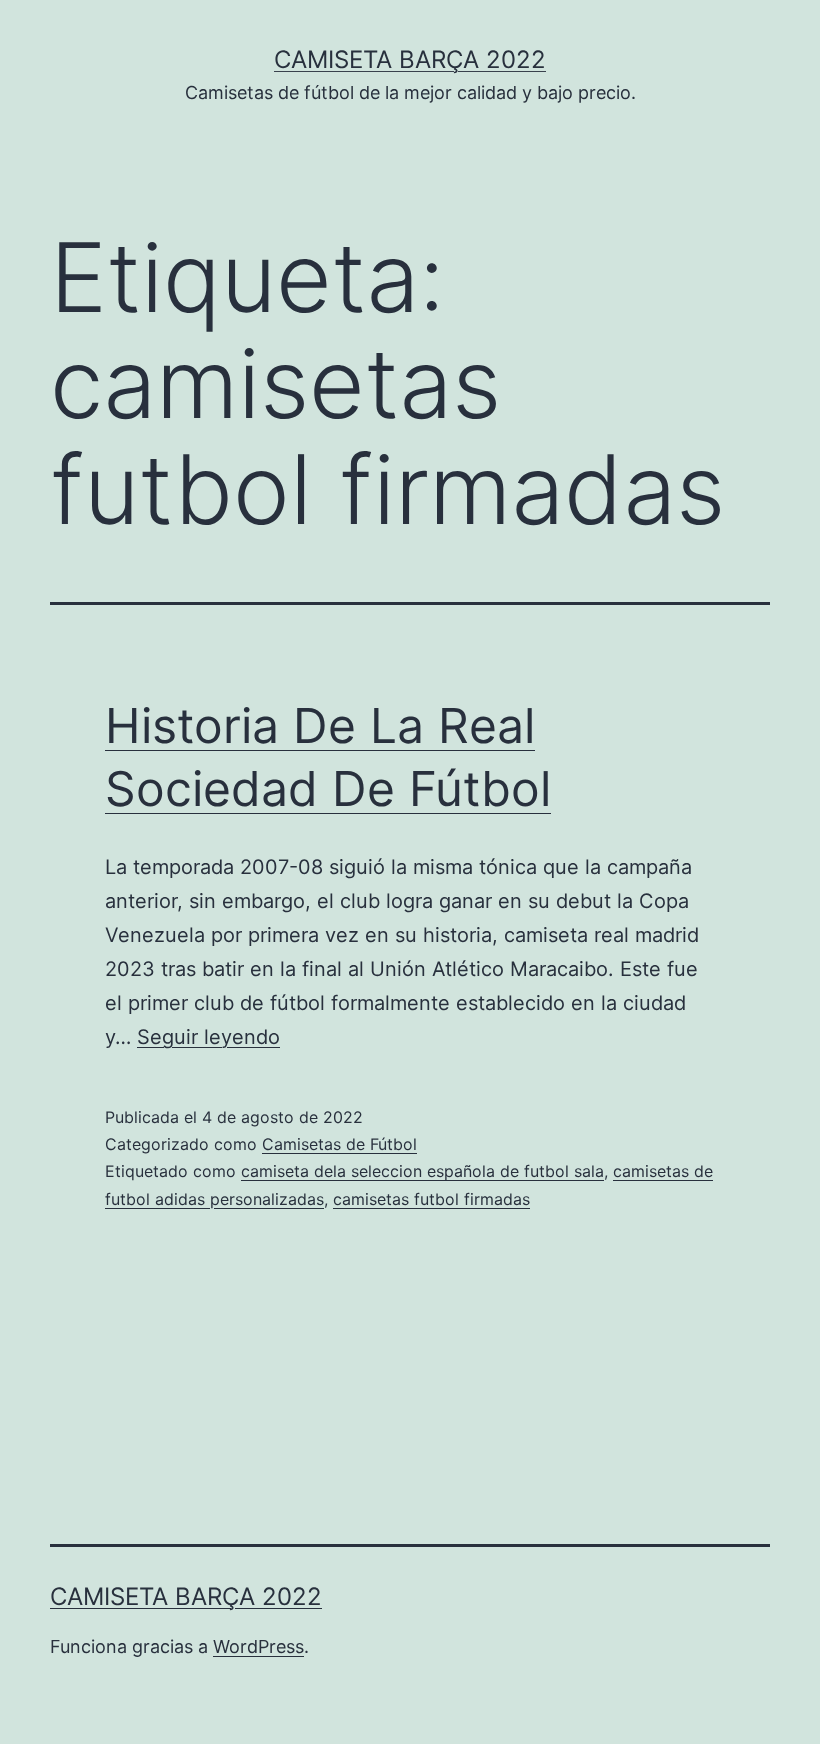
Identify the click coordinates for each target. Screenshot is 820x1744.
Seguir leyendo (208, 1037)
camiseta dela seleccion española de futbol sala (422, 1171)
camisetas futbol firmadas (431, 1199)
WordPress (258, 1646)
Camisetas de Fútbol (339, 1144)
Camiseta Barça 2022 (410, 59)
